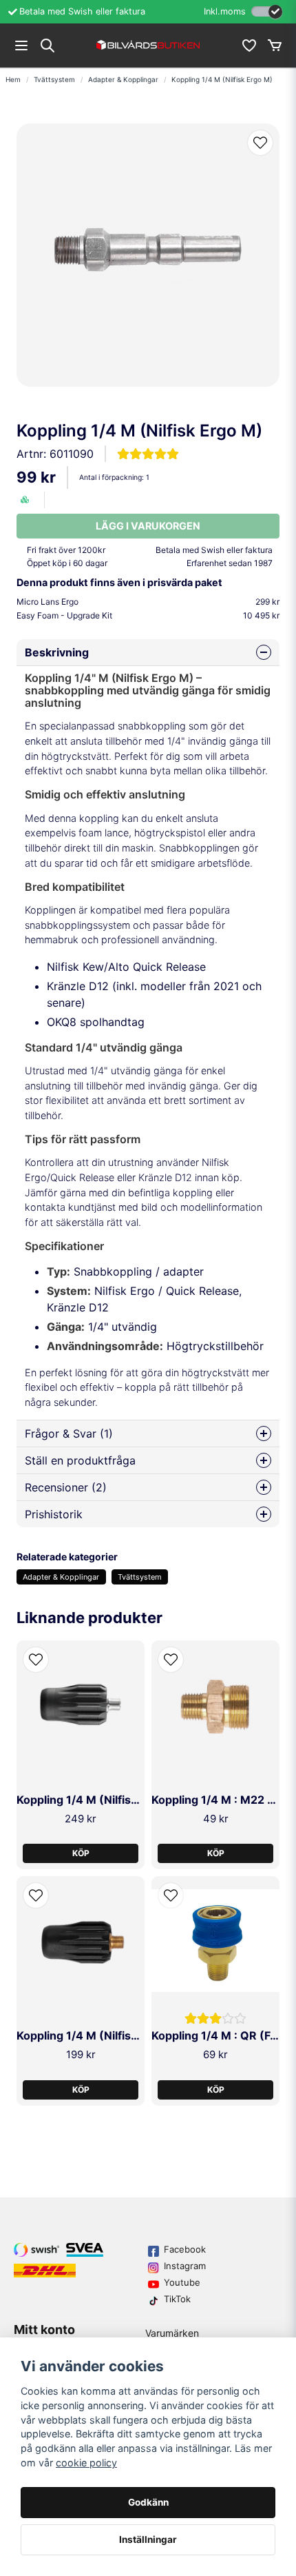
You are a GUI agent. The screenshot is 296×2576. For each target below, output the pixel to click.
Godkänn (148, 2502)
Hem (13, 79)
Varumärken (172, 2333)
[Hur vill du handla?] (267, 11)
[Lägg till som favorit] (249, 46)
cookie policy (86, 2463)
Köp (81, 1853)
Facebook (185, 2249)
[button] (260, 143)
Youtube (182, 2282)
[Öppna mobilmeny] (21, 46)
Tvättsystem (54, 79)
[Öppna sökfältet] (47, 46)
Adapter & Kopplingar (123, 79)
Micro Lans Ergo (148, 602)
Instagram (185, 2266)
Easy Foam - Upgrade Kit (148, 615)
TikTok (177, 2299)
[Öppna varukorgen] (275, 46)
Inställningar (148, 2539)
